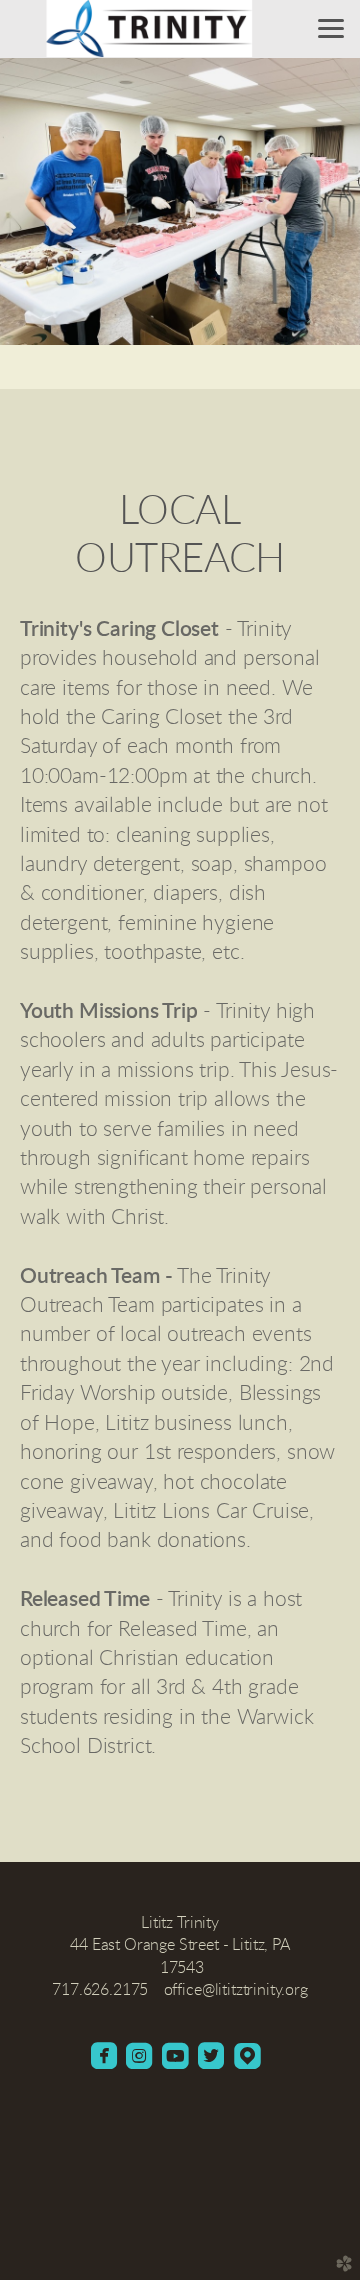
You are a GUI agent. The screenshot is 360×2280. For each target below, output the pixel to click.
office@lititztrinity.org (236, 1990)
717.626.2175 (100, 1990)
